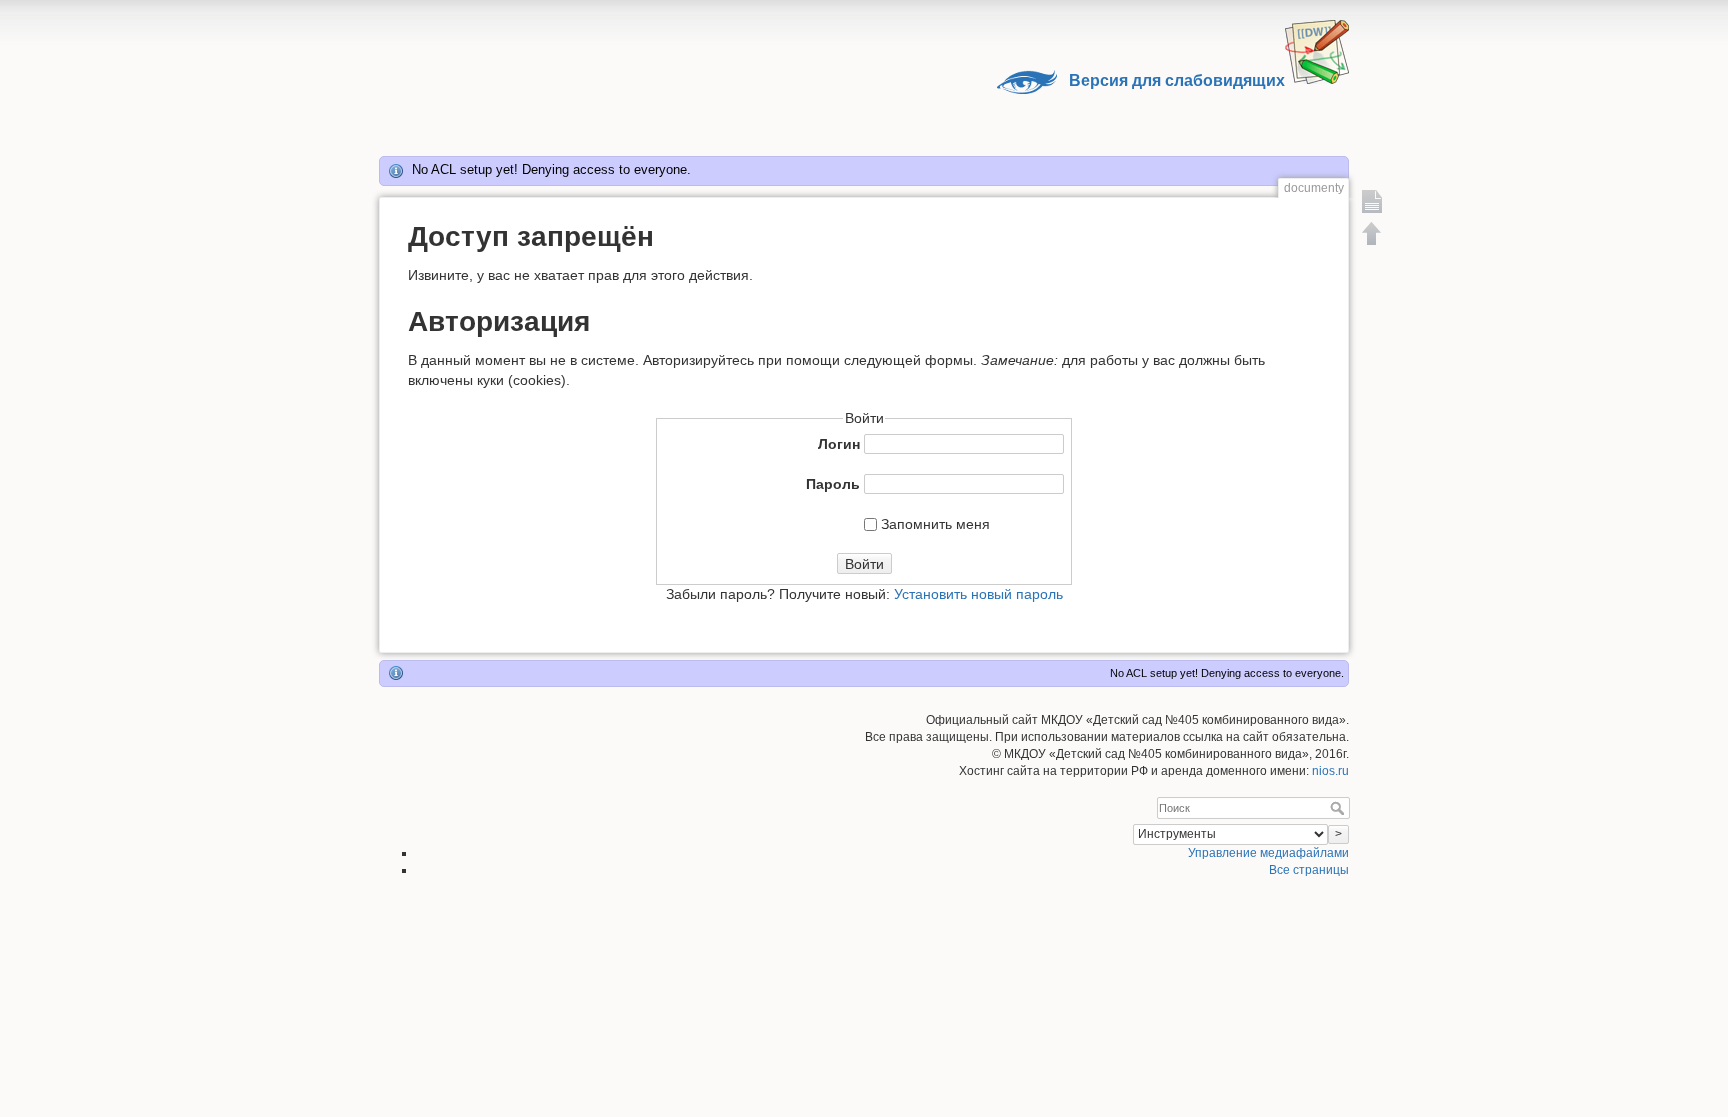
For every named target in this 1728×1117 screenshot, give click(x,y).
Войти (864, 564)
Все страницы (1309, 870)
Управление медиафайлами (1268, 853)
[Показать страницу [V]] (1372, 201)
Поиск (1339, 808)
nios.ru (1330, 771)
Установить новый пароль (978, 594)
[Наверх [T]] (1372, 233)
